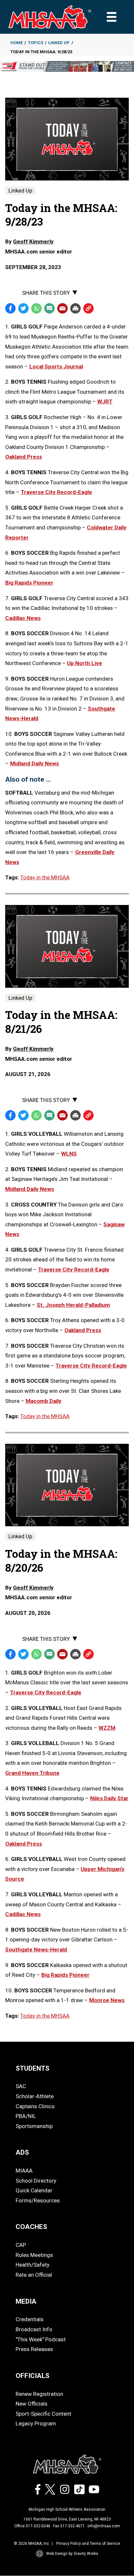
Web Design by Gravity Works (72, 2554)
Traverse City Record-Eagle (74, 1269)
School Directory (36, 2181)
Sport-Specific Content (43, 2414)
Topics (36, 43)
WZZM (107, 1728)
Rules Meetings (34, 2255)
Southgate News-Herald (36, 1950)
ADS (22, 2152)
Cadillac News (23, 1914)
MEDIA (26, 2301)
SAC (21, 2086)
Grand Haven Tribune (32, 1773)
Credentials (30, 2319)
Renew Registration (39, 2394)
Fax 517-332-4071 (69, 2526)
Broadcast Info (34, 2329)
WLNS (69, 1154)
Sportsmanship (34, 2126)
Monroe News (107, 2000)
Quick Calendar (34, 2190)
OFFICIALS (33, 2376)
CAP (21, 2245)
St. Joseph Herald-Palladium (73, 1305)
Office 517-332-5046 (32, 2526)
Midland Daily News (30, 1189)
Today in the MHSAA (45, 877)
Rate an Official (34, 2275)
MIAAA (24, 2171)
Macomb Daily (44, 1401)
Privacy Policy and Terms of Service (88, 2544)
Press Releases (34, 2349)
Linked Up (59, 43)
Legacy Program (36, 2423)
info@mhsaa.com (104, 2526)
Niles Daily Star (109, 1798)
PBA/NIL (26, 2116)
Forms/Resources (38, 2200)
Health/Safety (33, 2265)
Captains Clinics (35, 2106)
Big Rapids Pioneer (65, 1975)
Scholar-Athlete (35, 2096)
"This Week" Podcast (41, 2339)
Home (17, 43)
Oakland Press (83, 1330)
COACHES (31, 2227)
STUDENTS (33, 2068)
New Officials (32, 2404)
